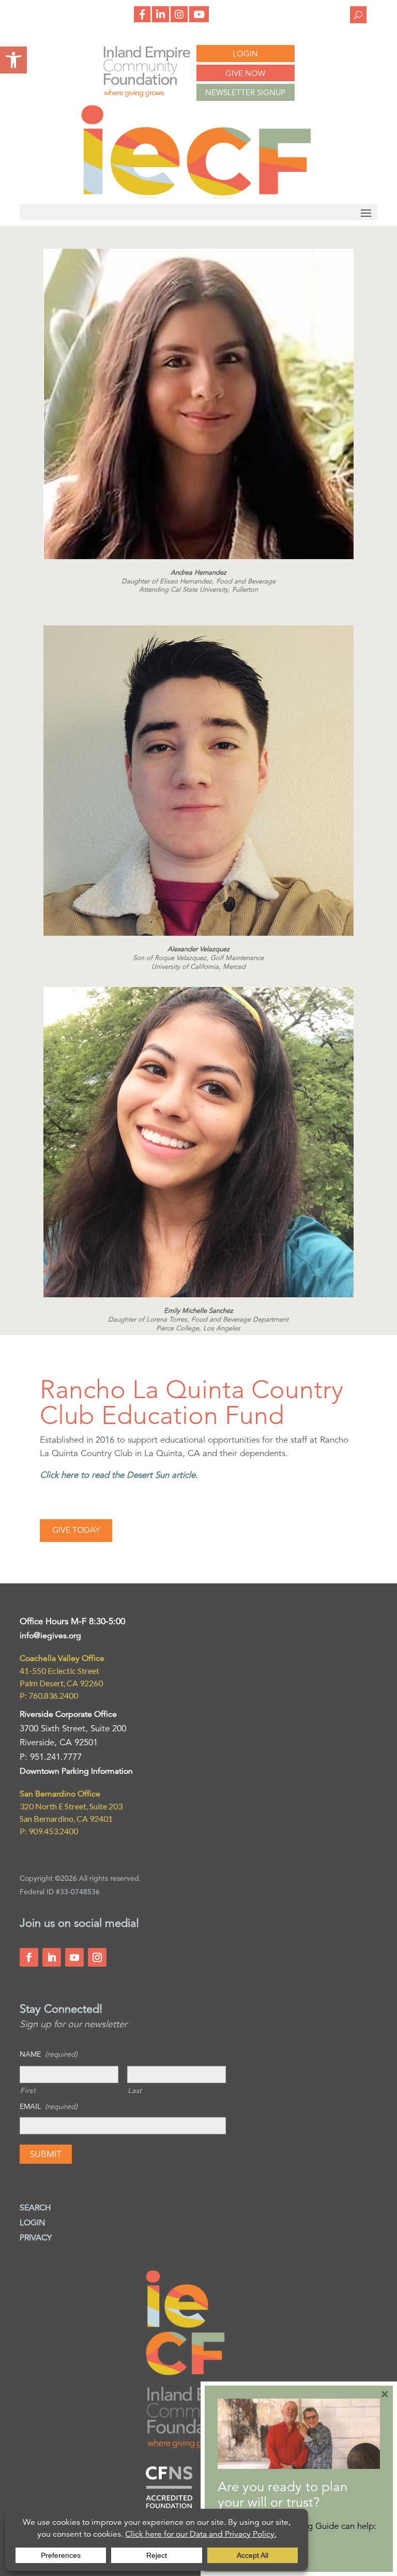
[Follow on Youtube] (74, 1957)
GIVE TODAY (76, 1530)
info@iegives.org (50, 1636)
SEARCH (35, 2208)
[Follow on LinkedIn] (52, 1957)
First (28, 2090)
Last (135, 2090)
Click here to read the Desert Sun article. (119, 1475)
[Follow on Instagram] (97, 1957)
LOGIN (245, 54)
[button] (13, 60)
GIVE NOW (245, 73)
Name (49, 2054)
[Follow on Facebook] (29, 1957)
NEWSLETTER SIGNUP (245, 92)
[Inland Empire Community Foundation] (196, 195)
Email (49, 2106)
